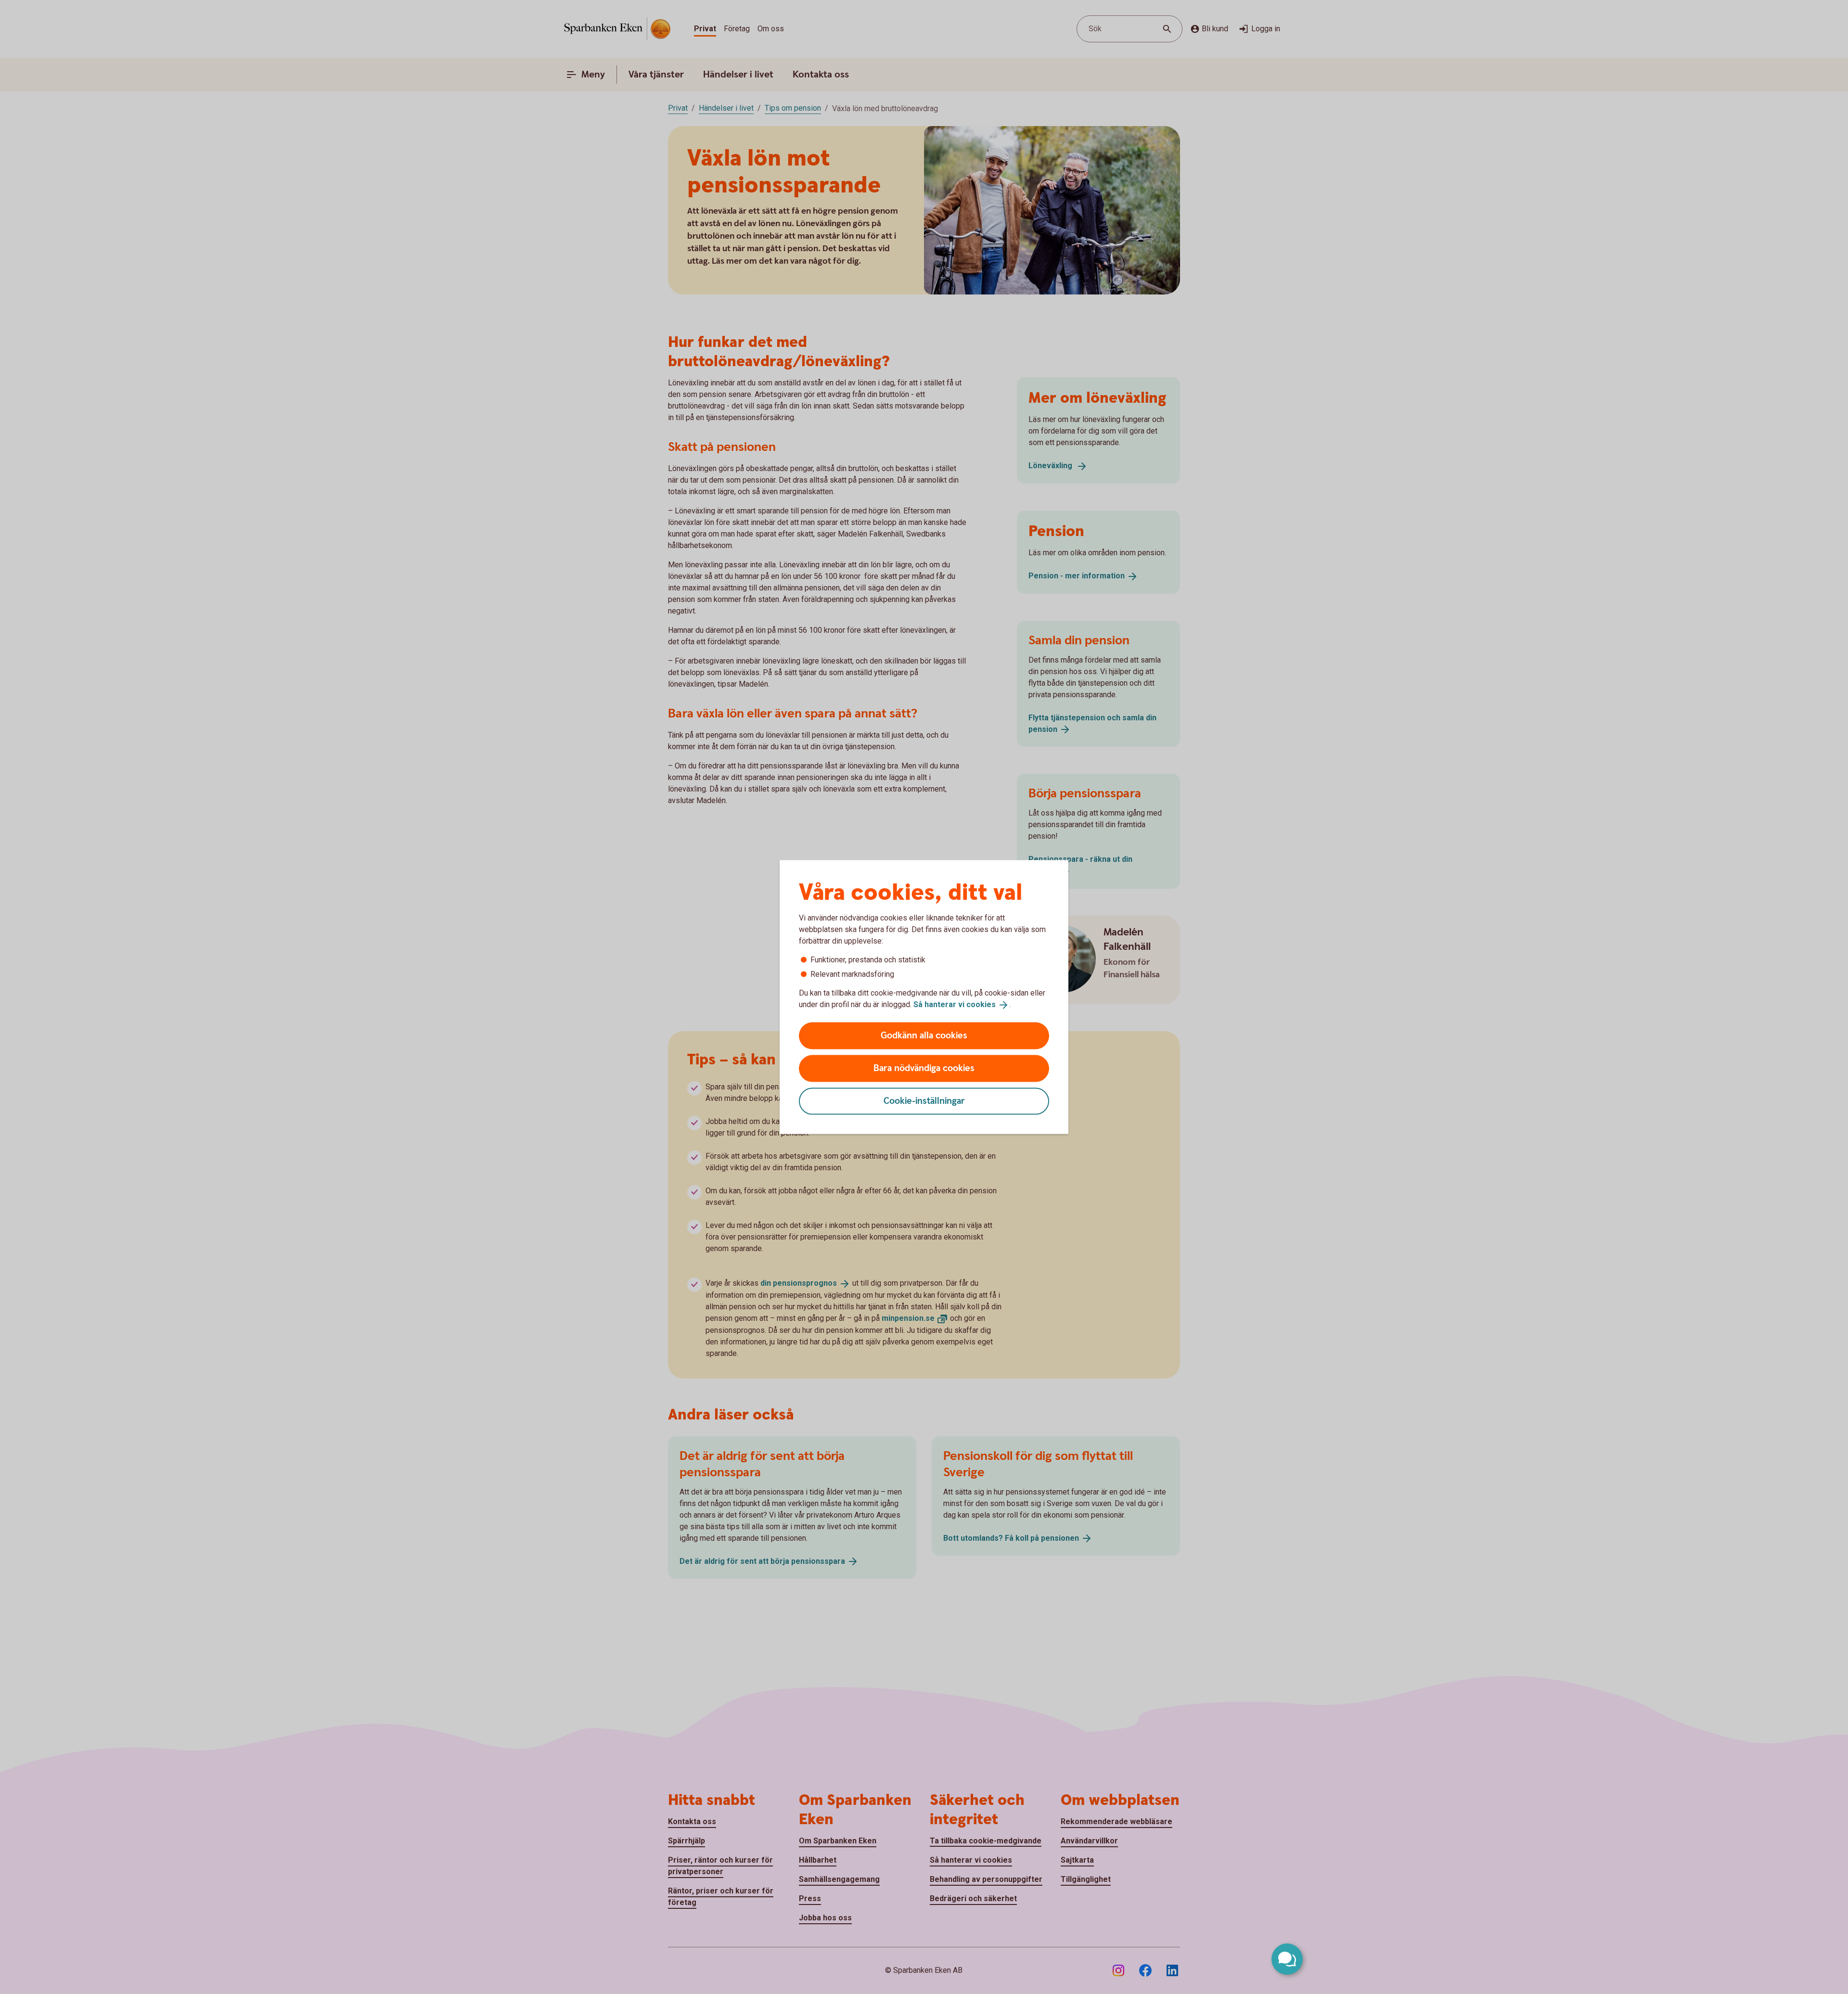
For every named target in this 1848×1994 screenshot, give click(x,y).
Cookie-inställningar (924, 1101)
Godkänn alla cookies (924, 1035)
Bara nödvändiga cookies (924, 1068)
